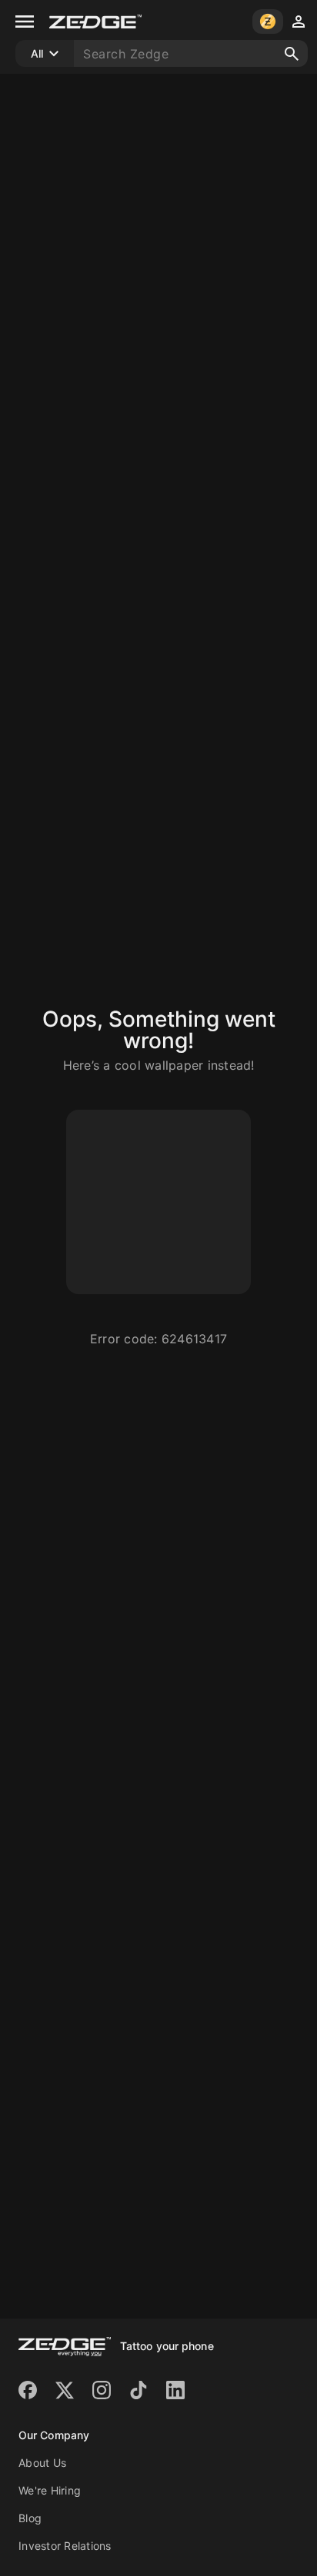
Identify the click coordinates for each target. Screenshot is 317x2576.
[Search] (292, 54)
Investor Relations (65, 2546)
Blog (30, 2518)
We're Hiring (50, 2490)
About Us (42, 2463)
